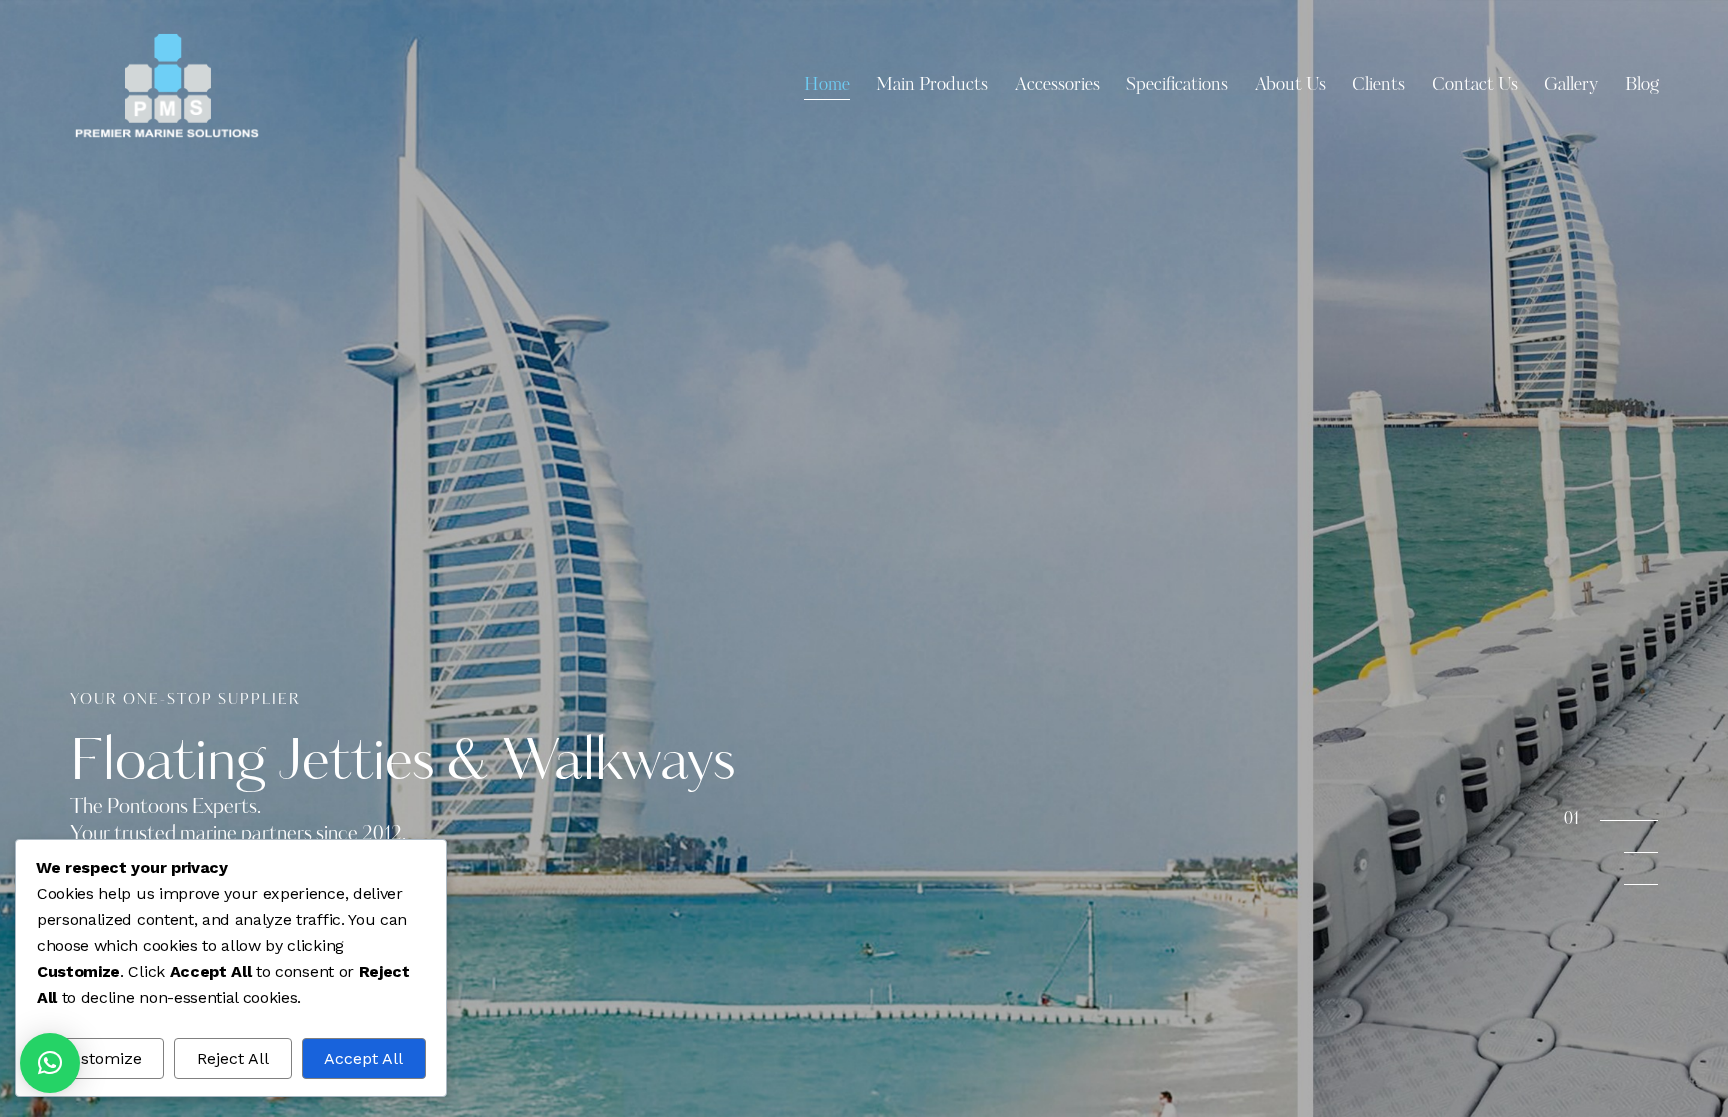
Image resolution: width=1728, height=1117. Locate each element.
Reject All (233, 1058)
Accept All (363, 1058)
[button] (50, 1063)
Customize (100, 1058)
